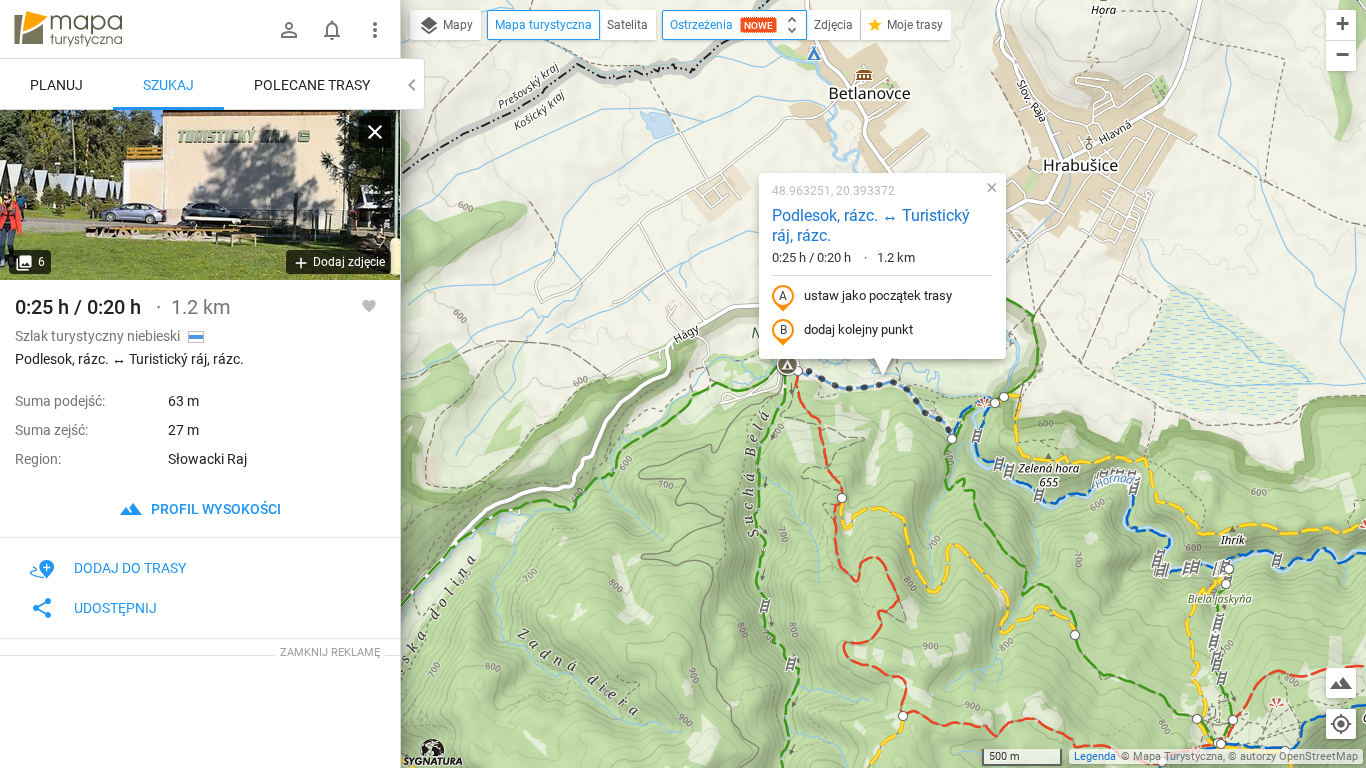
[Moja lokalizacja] (1341, 724)
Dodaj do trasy (130, 568)
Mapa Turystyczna (1178, 756)
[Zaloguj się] (289, 30)
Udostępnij (115, 608)
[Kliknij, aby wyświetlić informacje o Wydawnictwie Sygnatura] (433, 752)
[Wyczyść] (375, 132)
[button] (995, 403)
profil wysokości (214, 509)
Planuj (56, 85)
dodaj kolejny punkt (858, 329)
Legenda (1095, 756)
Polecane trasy (312, 85)
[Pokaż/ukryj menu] (375, 30)
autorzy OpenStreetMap (1299, 756)
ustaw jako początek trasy (878, 295)
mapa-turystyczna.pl (68, 29)
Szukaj (168, 85)
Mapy (456, 25)
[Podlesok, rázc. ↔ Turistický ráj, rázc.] (200, 195)
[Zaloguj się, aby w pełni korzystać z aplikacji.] (369, 305)
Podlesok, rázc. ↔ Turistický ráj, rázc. (871, 226)
